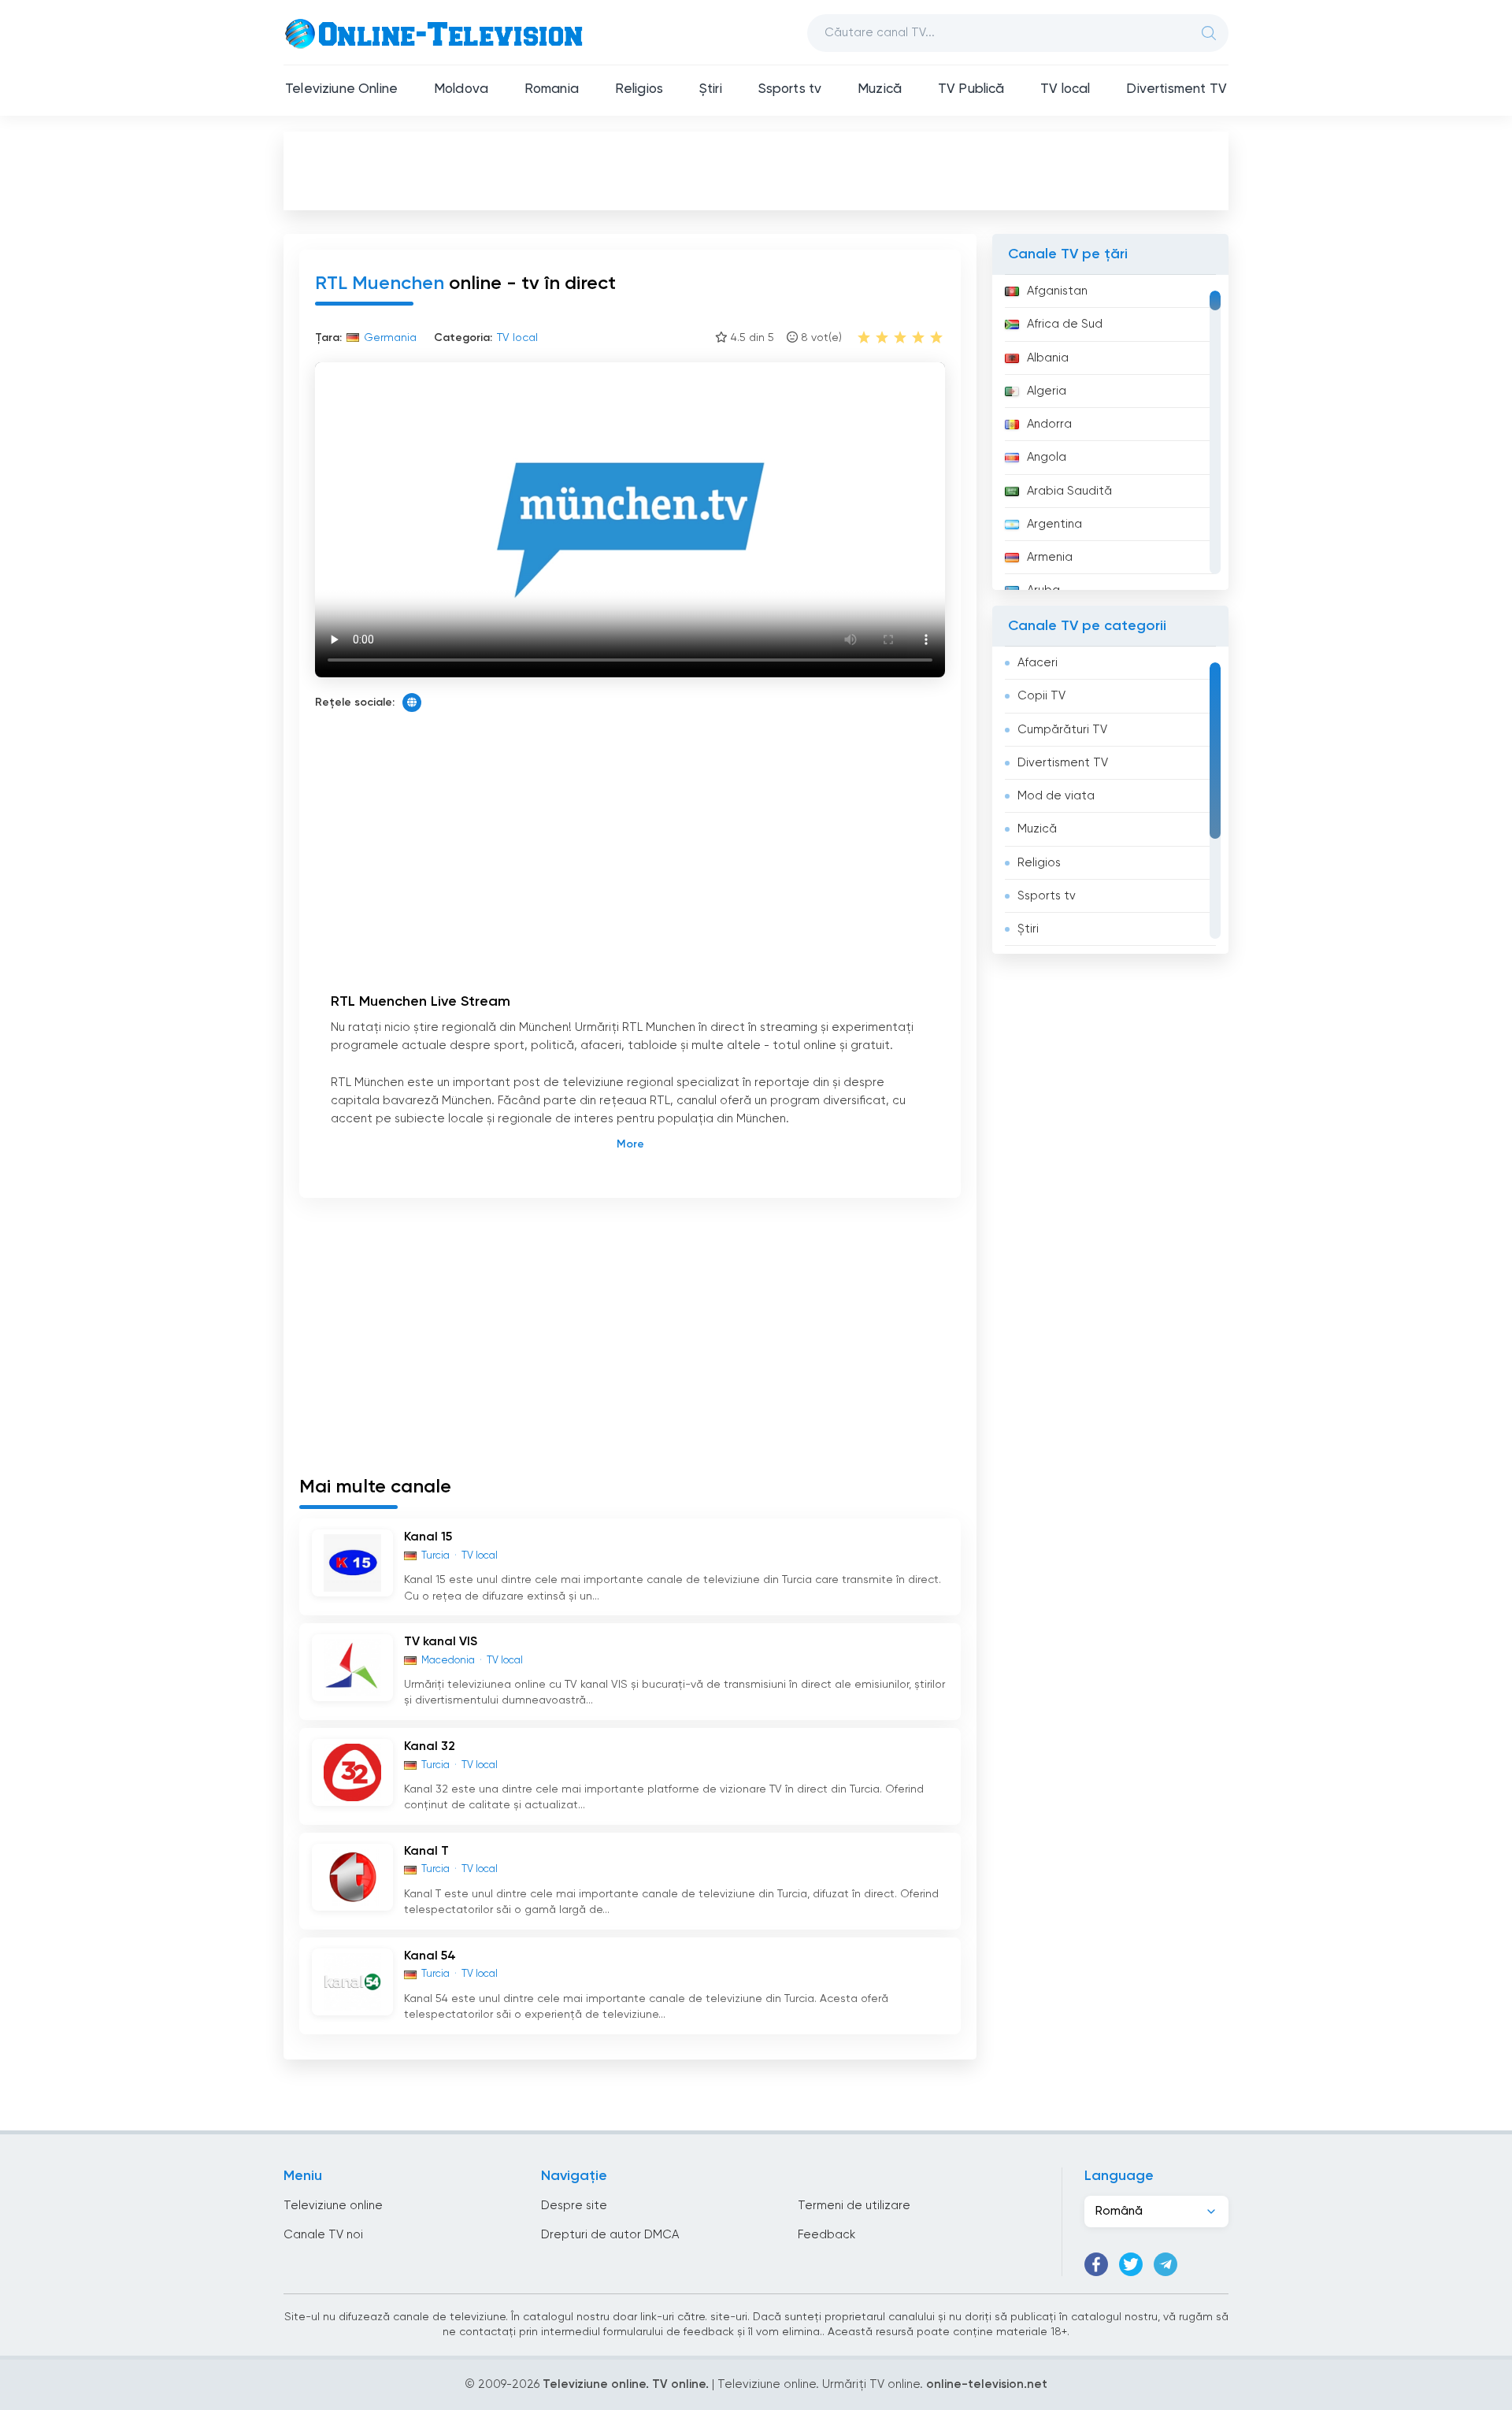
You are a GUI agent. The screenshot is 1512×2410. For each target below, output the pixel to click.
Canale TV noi (323, 2235)
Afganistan (1057, 291)
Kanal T (426, 1852)
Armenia (1050, 557)
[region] (1110, 432)
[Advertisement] (756, 170)
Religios (639, 89)
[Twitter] (1131, 2264)
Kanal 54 (430, 1956)
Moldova (461, 89)
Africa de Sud (1065, 324)
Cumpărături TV (1062, 730)
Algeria (1047, 391)
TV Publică (971, 89)
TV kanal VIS (441, 1642)
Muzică (880, 89)
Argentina (1054, 524)
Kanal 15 (428, 1537)
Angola (1047, 457)
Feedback (826, 2235)
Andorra (1049, 424)
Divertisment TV (1177, 89)
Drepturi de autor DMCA (610, 2235)
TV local (1065, 89)
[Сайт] (412, 703)
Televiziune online (333, 2206)
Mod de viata (1056, 796)
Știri (711, 89)
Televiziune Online (341, 89)
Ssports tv (790, 89)
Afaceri (1038, 663)
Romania (552, 89)
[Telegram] (1165, 2264)
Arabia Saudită (1069, 491)
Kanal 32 (430, 1747)
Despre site (574, 2206)
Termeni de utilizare (854, 2206)
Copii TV (1041, 696)
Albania (1048, 358)
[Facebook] (1096, 2264)
